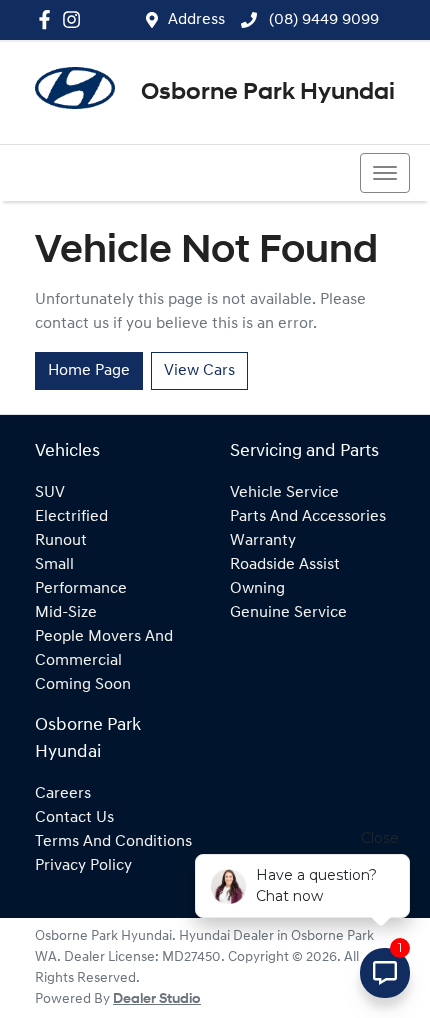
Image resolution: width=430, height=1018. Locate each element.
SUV (50, 493)
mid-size (66, 613)
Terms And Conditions (113, 842)
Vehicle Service (284, 493)
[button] (385, 173)
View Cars (199, 371)
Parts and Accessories (308, 517)
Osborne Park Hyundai (268, 93)
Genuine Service (288, 613)
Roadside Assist (285, 565)
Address (196, 20)
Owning (257, 589)
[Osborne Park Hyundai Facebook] (48, 19)
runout (61, 541)
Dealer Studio (157, 999)
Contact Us (74, 818)
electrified (71, 517)
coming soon (83, 685)
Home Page (89, 371)
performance (81, 589)
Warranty (263, 541)
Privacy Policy (83, 866)
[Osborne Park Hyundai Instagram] (75, 19)
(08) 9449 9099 (322, 20)
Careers (63, 794)
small (54, 565)
